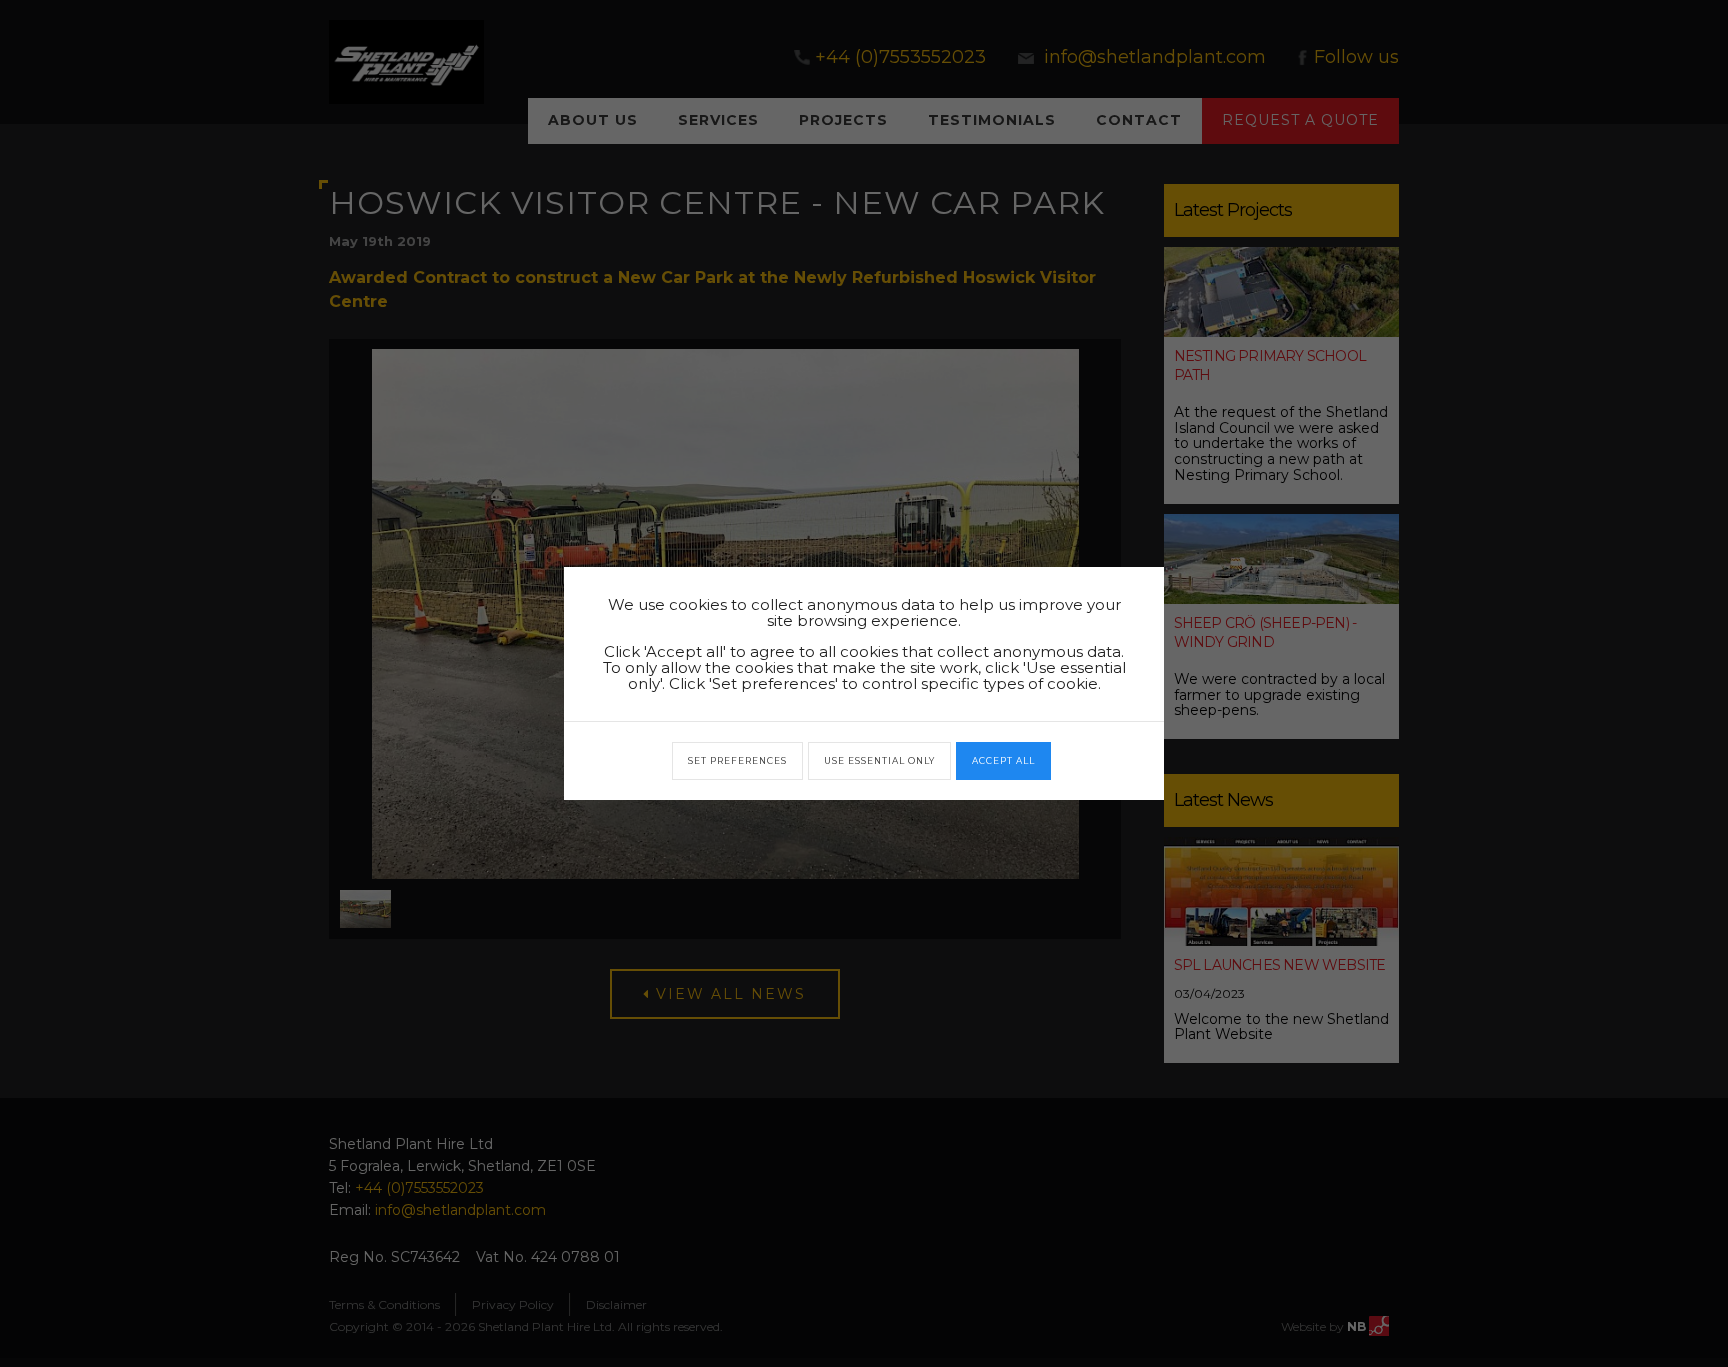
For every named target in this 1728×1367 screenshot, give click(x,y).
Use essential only (879, 761)
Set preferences (737, 761)
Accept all (1003, 761)
